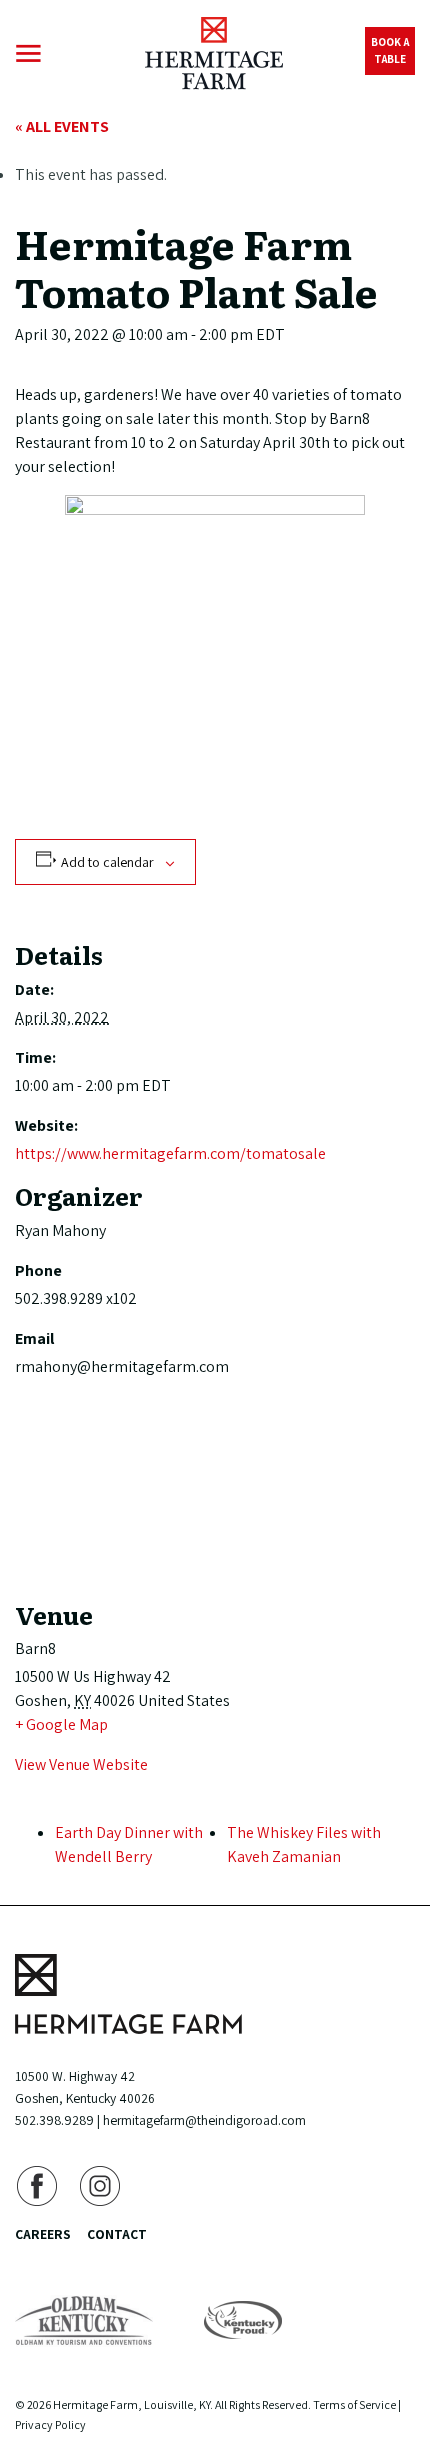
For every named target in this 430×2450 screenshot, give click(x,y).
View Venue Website (81, 1764)
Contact (117, 2234)
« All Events (62, 126)
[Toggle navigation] (28, 53)
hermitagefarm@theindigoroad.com (204, 2120)
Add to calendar (107, 862)
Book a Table (390, 50)
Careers (43, 2234)
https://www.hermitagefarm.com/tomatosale (170, 1153)
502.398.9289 (54, 2120)
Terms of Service (354, 2404)
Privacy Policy (50, 2424)
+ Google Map (61, 1724)
